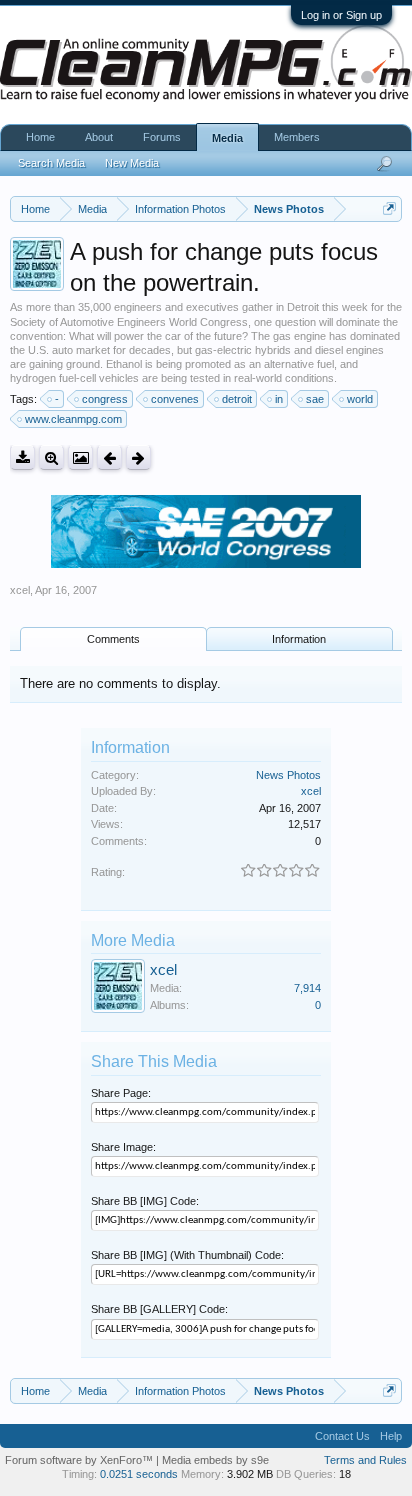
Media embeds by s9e (215, 1460)
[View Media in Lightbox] (80, 457)
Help (391, 1436)
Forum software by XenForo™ (80, 1460)
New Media (132, 163)
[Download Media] (22, 457)
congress (105, 399)
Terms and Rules (365, 1460)
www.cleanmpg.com (73, 419)
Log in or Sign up (341, 15)
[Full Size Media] (51, 457)
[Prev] (109, 457)
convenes (175, 399)
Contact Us (342, 1436)
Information (299, 639)
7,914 (307, 988)
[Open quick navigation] (389, 208)
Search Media (51, 163)
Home (40, 137)
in (279, 399)
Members (297, 137)
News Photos (288, 775)
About (99, 137)
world (360, 399)
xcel (20, 590)
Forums (162, 137)
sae (315, 399)
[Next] (138, 457)
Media (227, 138)
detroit (237, 399)
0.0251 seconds (139, 1474)
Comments (113, 639)
